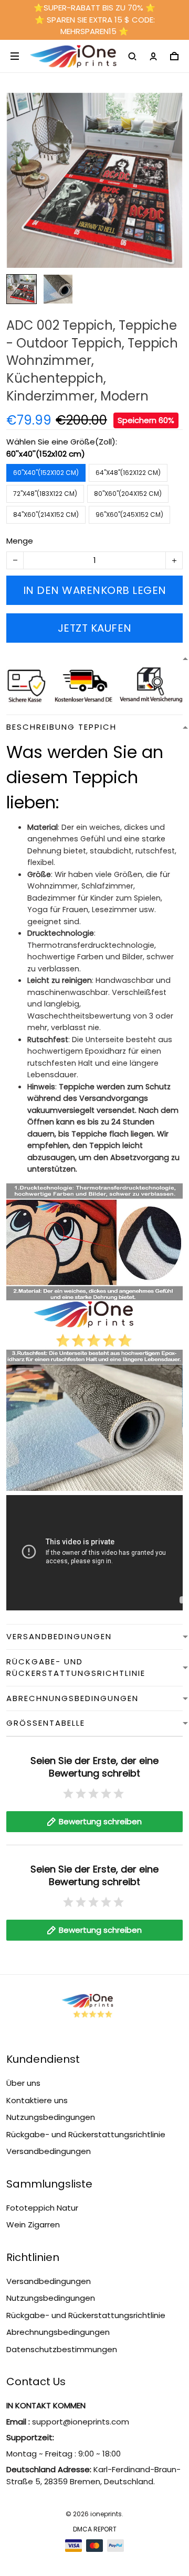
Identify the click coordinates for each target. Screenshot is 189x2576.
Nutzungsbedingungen (51, 2117)
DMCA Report (95, 2529)
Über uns (23, 2083)
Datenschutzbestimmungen (62, 2349)
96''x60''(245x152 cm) (129, 515)
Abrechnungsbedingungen (58, 2332)
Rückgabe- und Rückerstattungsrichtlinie (86, 2134)
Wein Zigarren (33, 2225)
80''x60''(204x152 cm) (128, 494)
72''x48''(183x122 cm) (45, 494)
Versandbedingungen (49, 2151)
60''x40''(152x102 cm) (46, 454)
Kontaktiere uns (37, 2100)
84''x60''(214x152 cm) (46, 515)
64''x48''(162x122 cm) (128, 473)
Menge (20, 541)
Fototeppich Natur (42, 2208)
